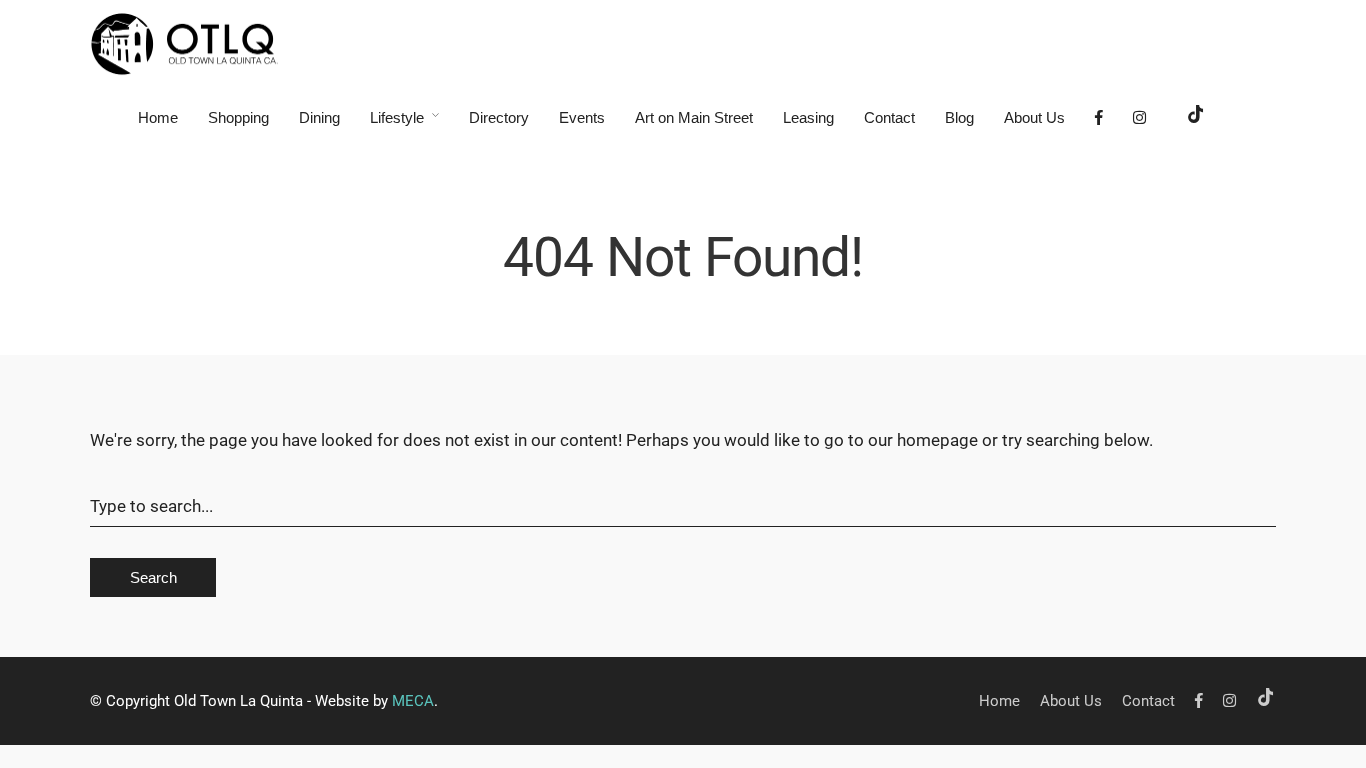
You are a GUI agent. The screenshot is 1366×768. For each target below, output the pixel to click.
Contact (889, 117)
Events (582, 117)
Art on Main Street (694, 117)
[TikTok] (1196, 117)
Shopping (238, 117)
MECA (413, 701)
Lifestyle (397, 117)
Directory (499, 117)
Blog (959, 117)
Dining (319, 117)
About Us (1034, 117)
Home (158, 117)
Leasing (808, 117)
